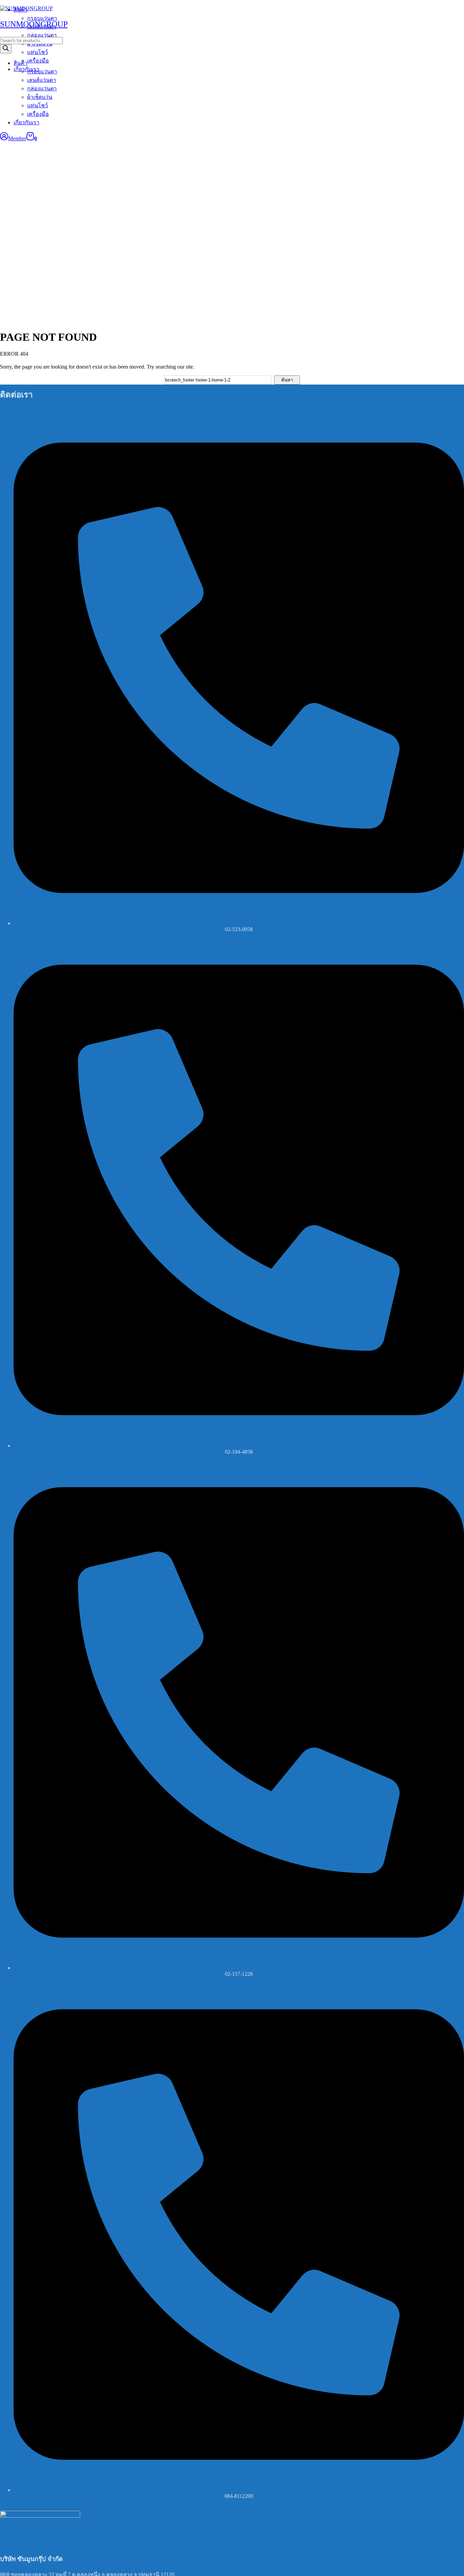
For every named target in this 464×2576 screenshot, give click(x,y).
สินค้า (21, 63)
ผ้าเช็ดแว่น (40, 97)
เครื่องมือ (38, 114)
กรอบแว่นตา (42, 72)
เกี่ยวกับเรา (26, 122)
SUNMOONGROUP (34, 24)
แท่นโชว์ (38, 105)
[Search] (6, 49)
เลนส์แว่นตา (42, 80)
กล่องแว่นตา (42, 88)
